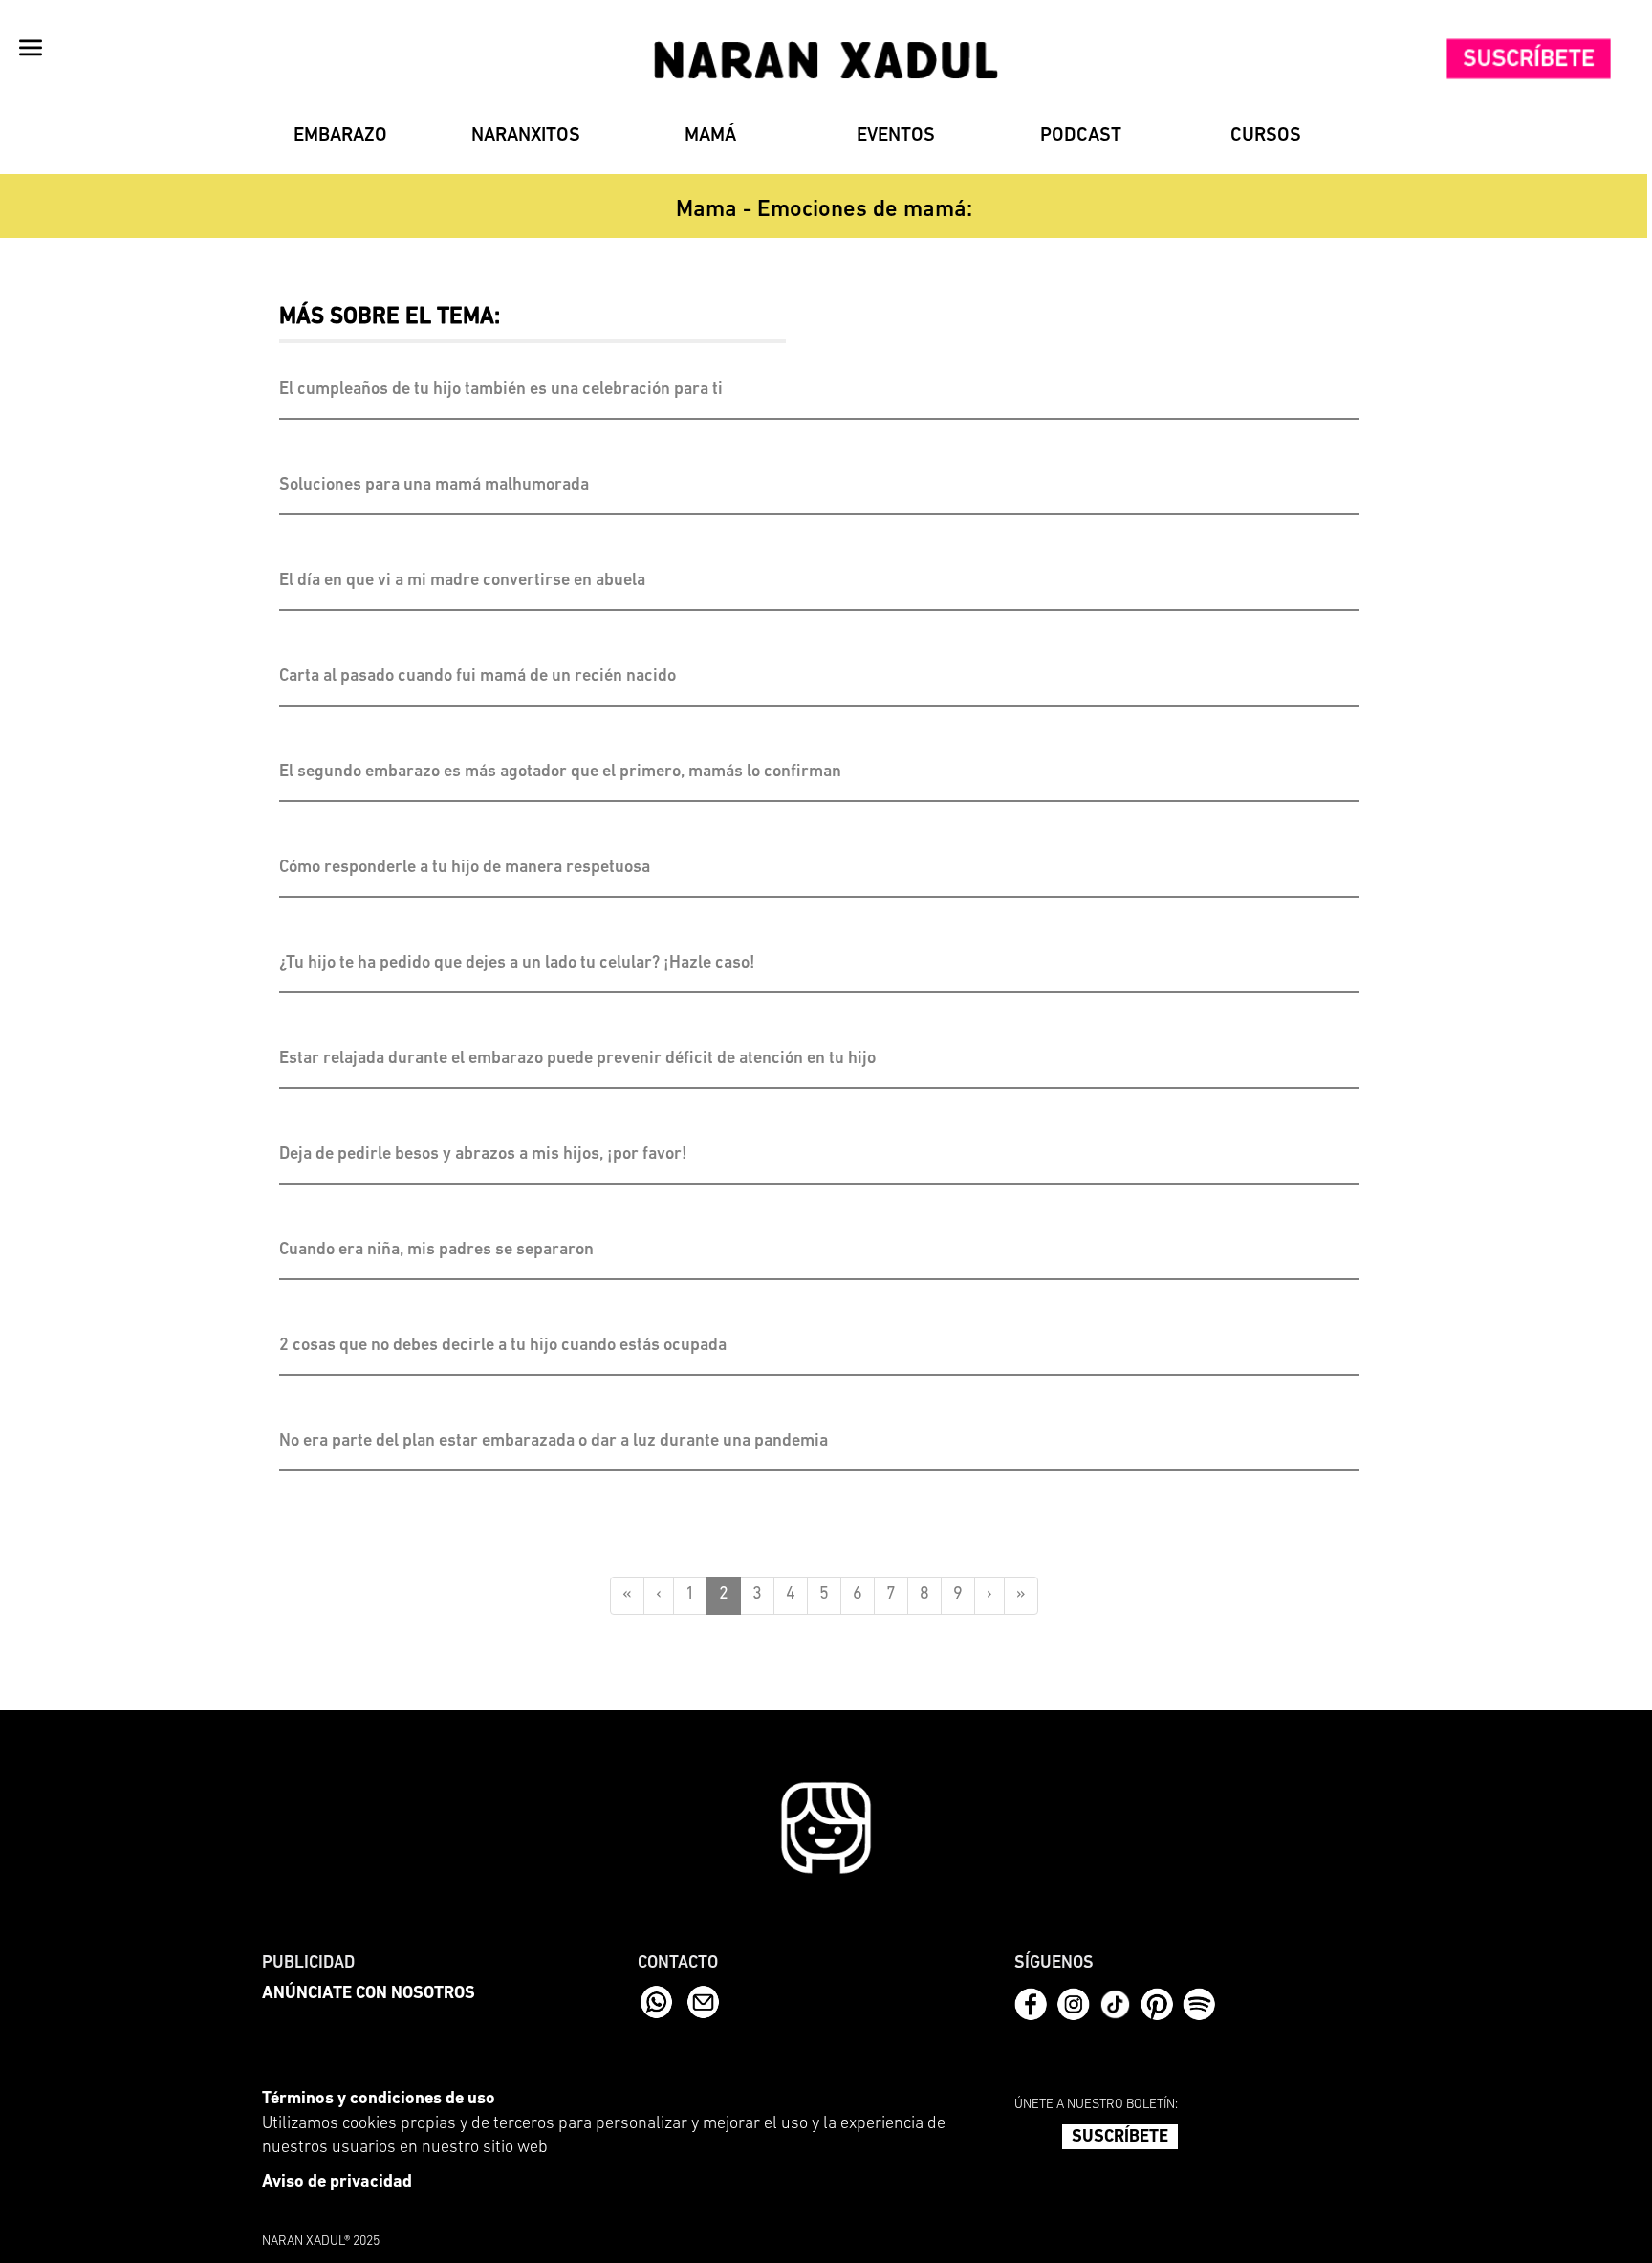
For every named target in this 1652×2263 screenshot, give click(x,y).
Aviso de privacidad (337, 2183)
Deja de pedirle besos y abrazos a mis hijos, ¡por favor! (483, 1155)
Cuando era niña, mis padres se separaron (436, 1251)
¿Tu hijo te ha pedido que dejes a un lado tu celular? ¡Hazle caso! (517, 964)
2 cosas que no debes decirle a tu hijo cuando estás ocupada (505, 1346)
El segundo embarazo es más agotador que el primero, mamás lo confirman (560, 772)
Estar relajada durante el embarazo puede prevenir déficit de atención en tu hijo (577, 1059)
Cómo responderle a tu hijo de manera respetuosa (465, 868)
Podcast (1081, 136)
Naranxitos (526, 136)
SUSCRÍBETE (1120, 2138)
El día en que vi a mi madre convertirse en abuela (462, 581)
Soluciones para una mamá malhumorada (434, 486)
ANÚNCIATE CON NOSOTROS (369, 1994)
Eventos (896, 136)
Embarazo (340, 136)
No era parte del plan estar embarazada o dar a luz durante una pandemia (554, 1442)
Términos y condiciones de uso (379, 2100)
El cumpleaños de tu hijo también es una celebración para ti (501, 390)
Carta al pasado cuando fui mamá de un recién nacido (478, 677)
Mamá (710, 136)
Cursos (1266, 136)
